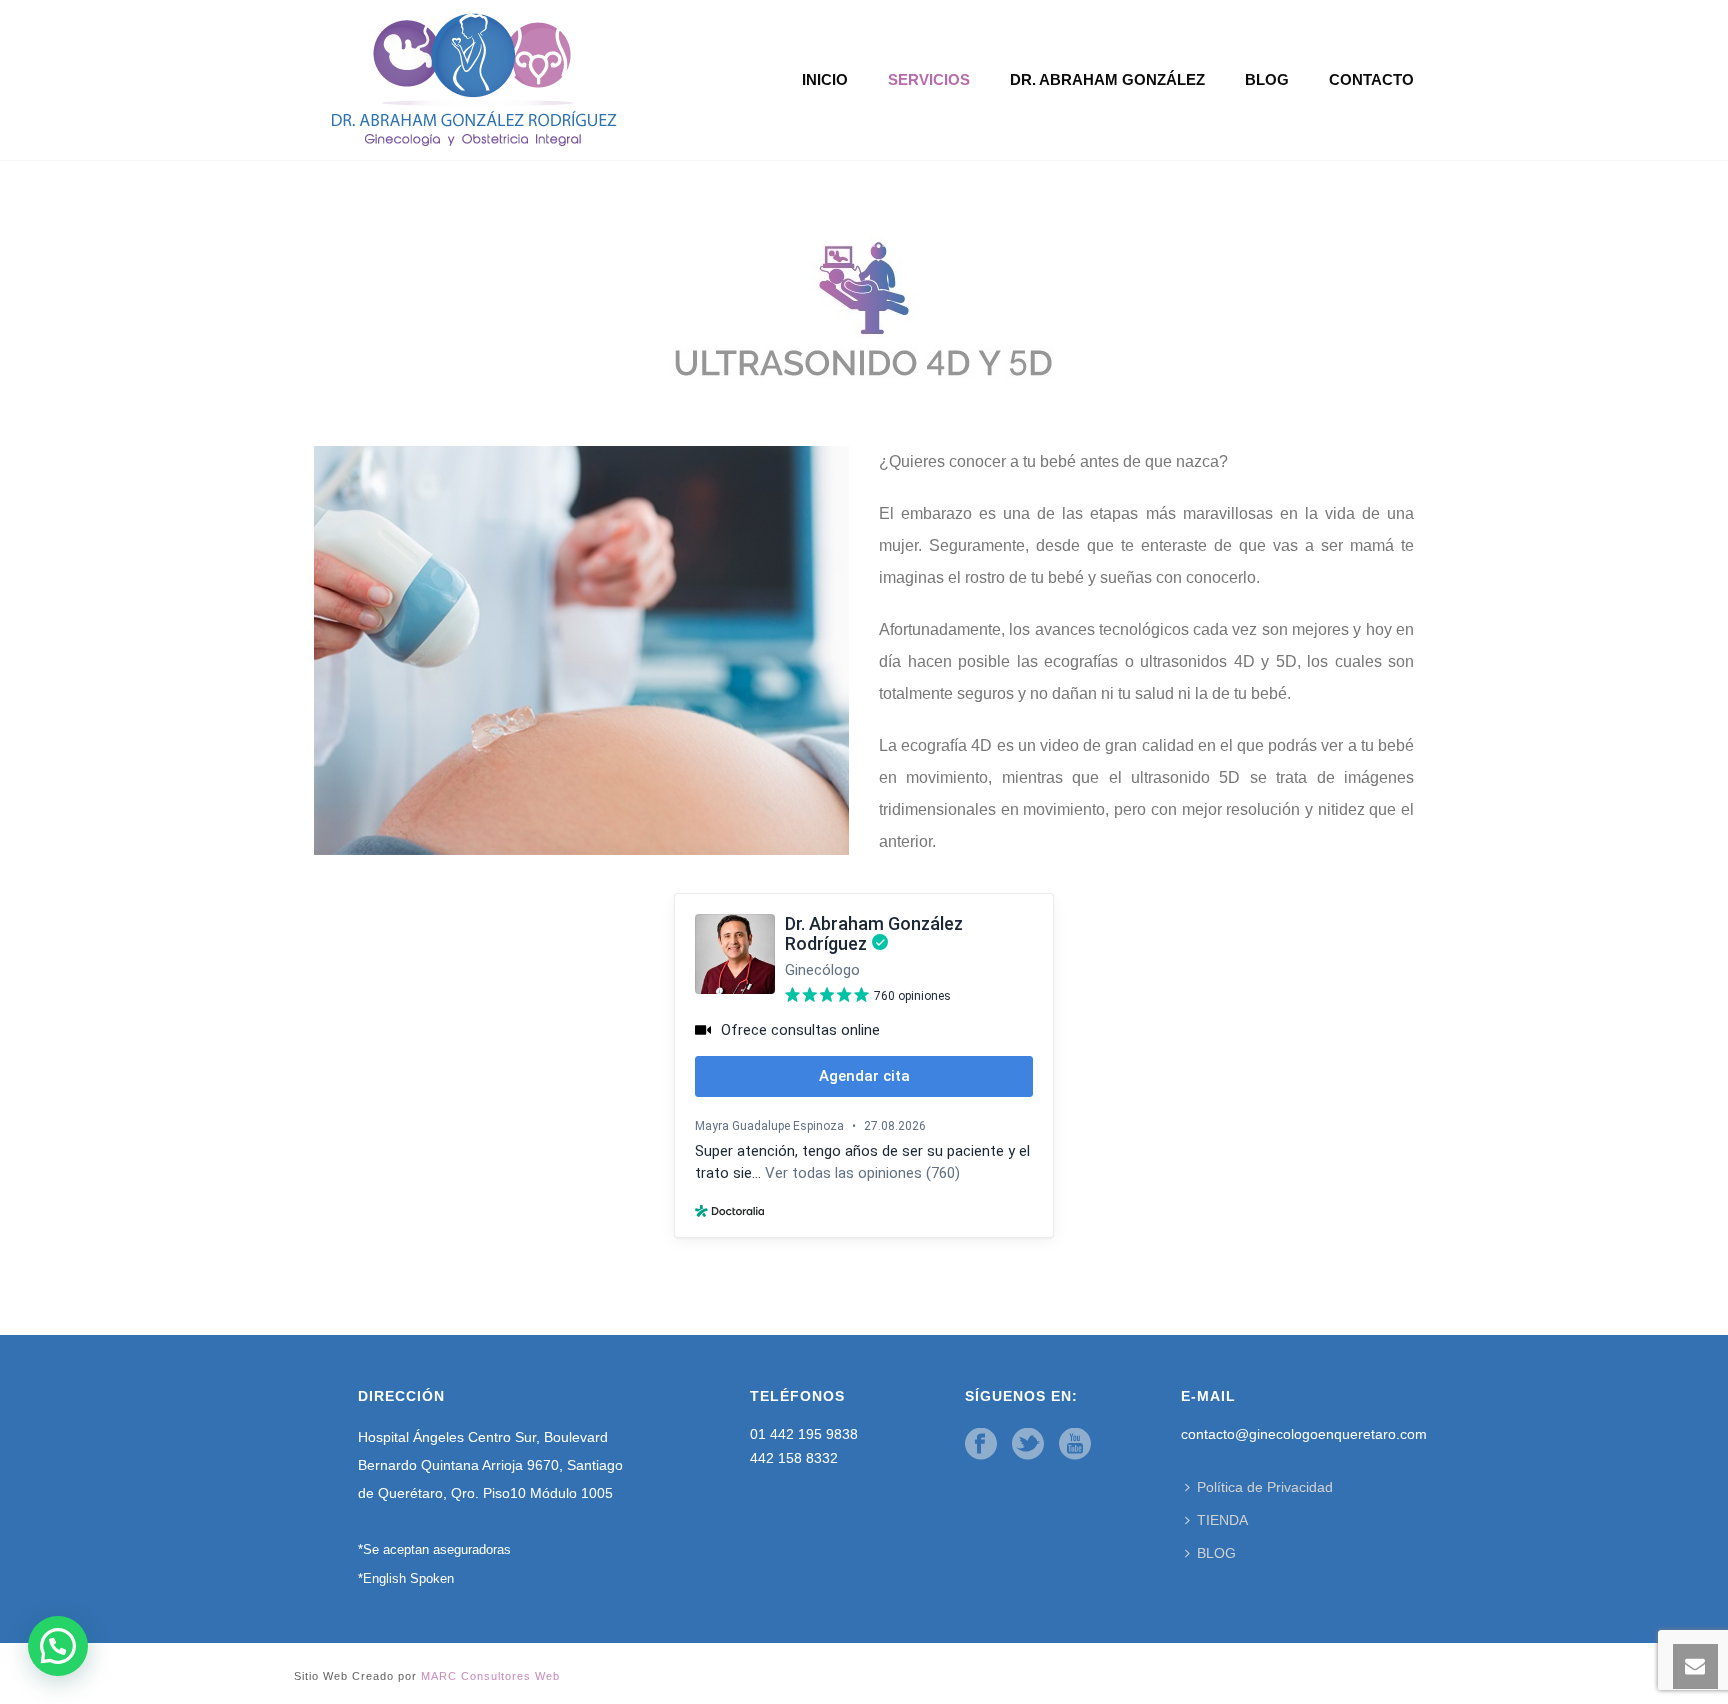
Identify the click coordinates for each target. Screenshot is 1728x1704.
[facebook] (981, 1445)
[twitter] (1028, 1445)
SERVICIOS (929, 79)
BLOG (1267, 79)
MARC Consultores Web (490, 1676)
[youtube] (1075, 1445)
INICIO (825, 79)
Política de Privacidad (1265, 1487)
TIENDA (1222, 1520)
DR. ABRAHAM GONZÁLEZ (1107, 79)
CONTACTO (1371, 79)
